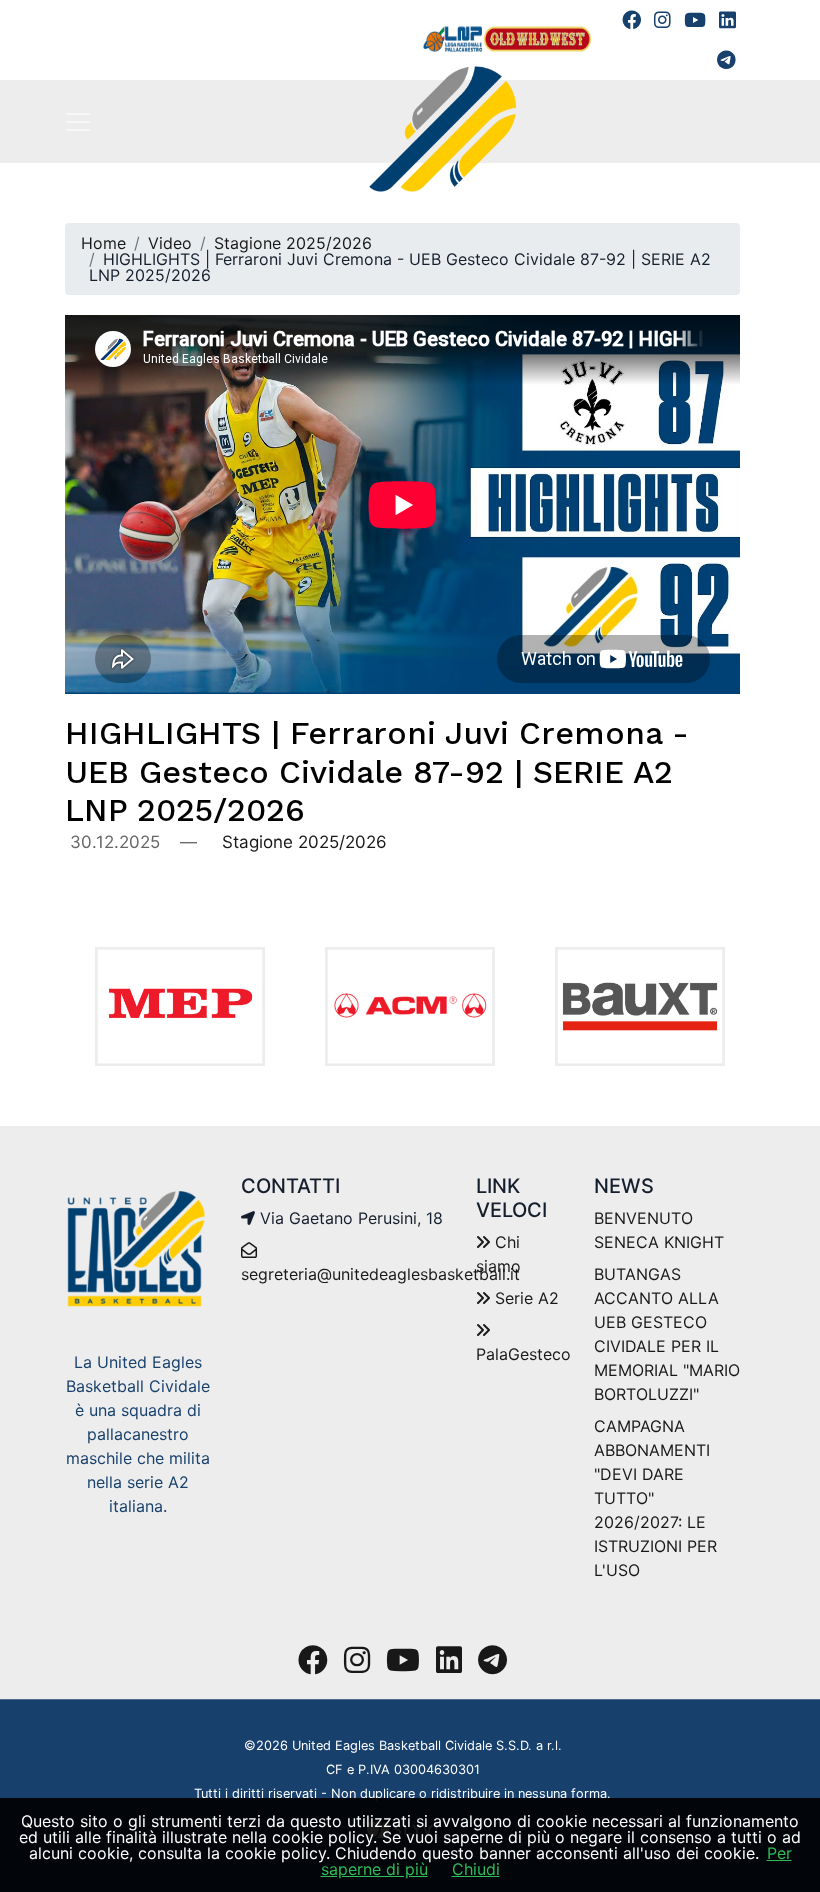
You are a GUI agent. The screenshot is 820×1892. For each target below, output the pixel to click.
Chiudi (476, 1869)
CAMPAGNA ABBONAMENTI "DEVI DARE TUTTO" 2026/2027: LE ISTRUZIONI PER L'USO (655, 1498)
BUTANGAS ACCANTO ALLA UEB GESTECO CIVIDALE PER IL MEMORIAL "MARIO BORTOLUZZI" (667, 1334)
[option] (180, 1006)
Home (103, 243)
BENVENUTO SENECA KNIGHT (659, 1230)
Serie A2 (524, 1298)
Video (170, 243)
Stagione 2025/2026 (293, 243)
